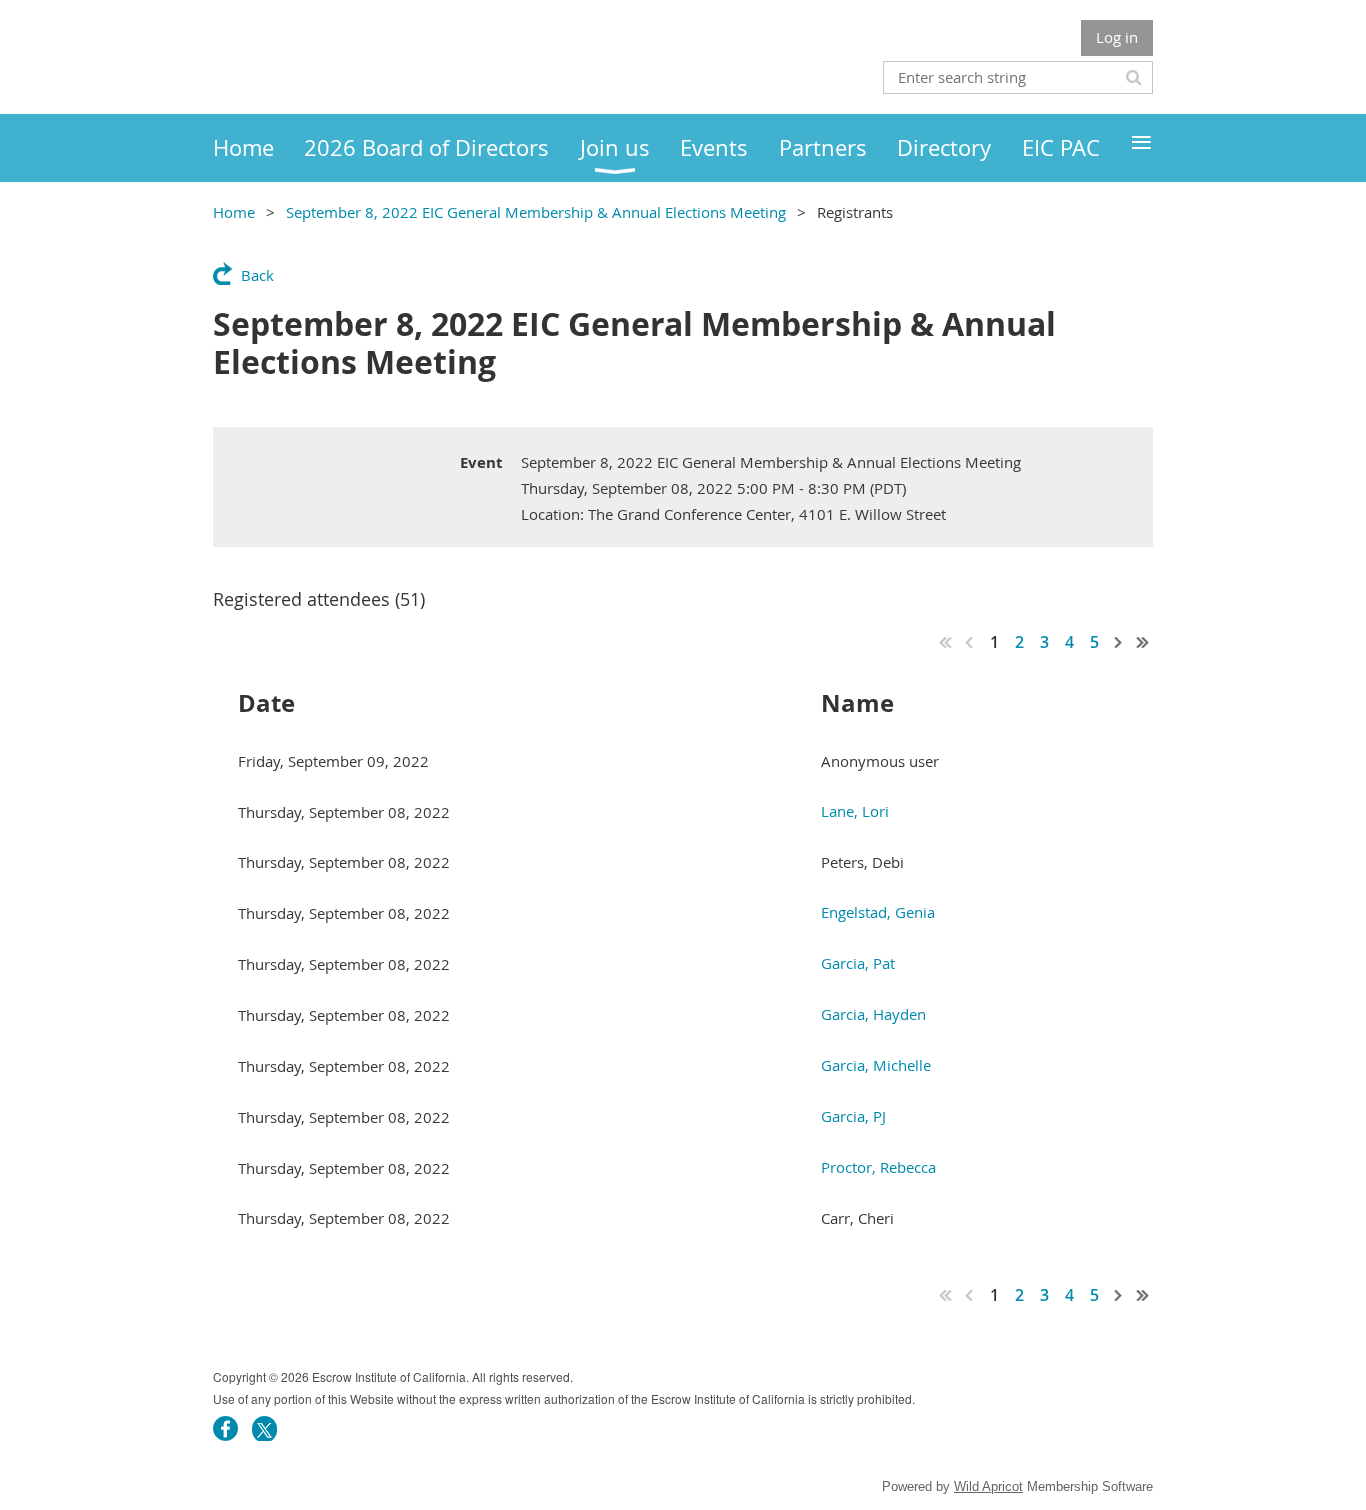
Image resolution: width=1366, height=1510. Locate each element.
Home (234, 212)
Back (257, 275)
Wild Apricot (988, 1486)
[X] (264, 1428)
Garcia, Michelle (876, 1065)
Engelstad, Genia (878, 912)
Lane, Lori (855, 811)
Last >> (1143, 642)
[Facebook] (225, 1428)
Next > (1119, 642)
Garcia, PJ (853, 1116)
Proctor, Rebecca (878, 1167)
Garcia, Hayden (873, 1014)
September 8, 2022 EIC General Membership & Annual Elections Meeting (536, 212)
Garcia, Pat (858, 963)
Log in (1117, 37)
